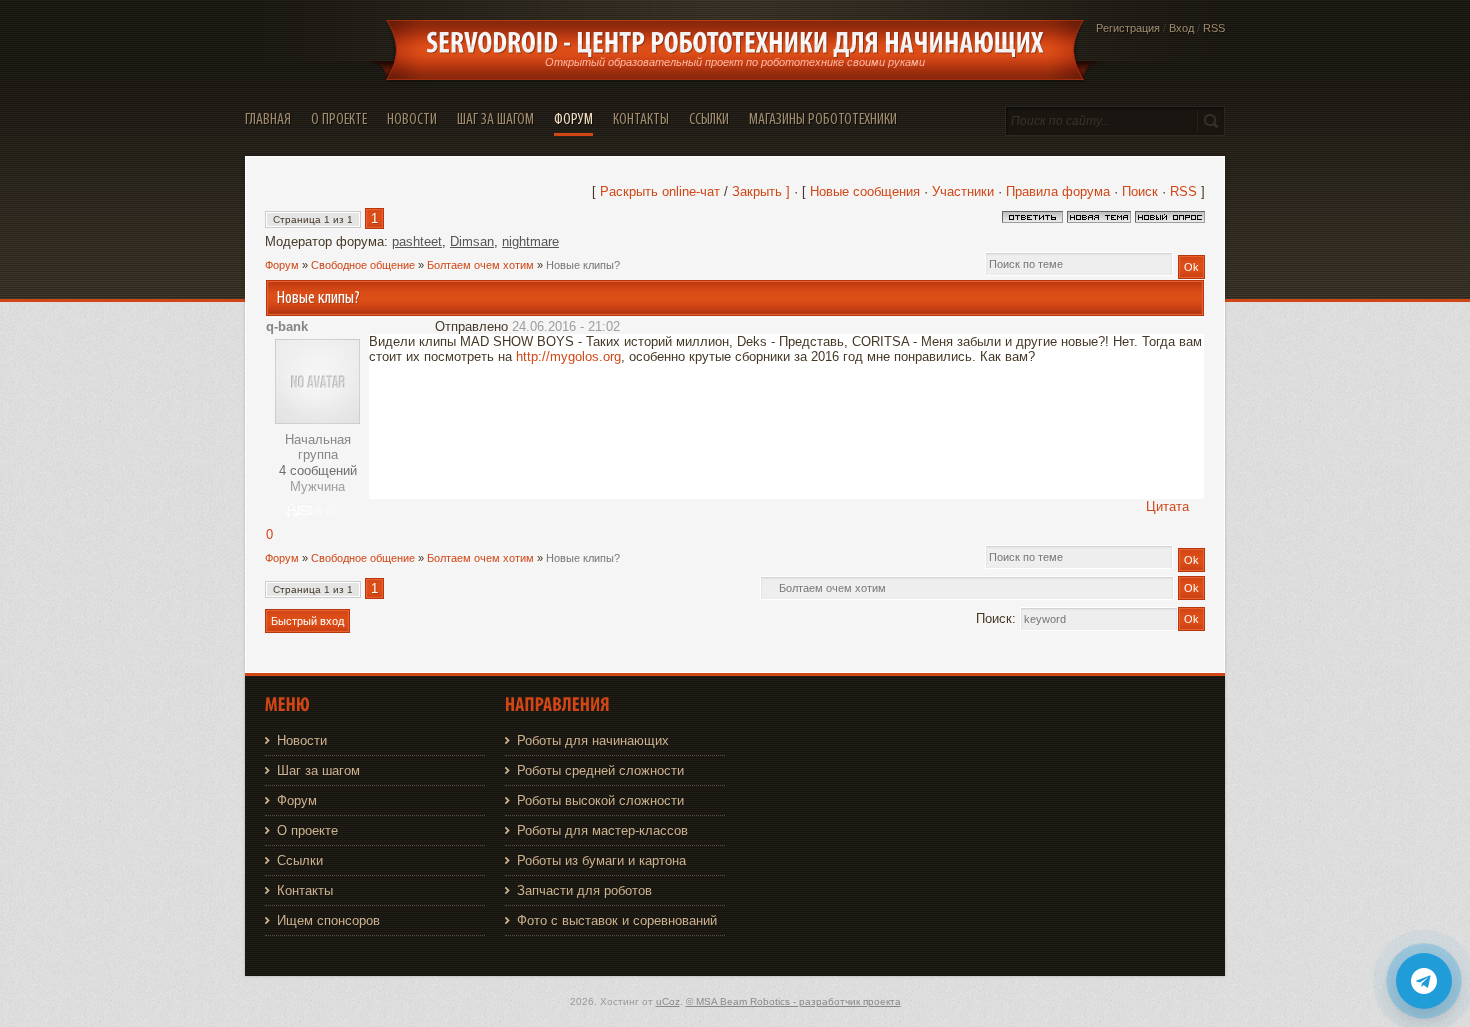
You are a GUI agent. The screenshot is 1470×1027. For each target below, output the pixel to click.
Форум (282, 265)
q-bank (287, 326)
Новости (302, 740)
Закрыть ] (761, 191)
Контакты (305, 890)
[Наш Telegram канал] (1424, 981)
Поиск (1140, 191)
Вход (1181, 28)
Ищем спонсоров (328, 920)
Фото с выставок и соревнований (617, 920)
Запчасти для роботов (584, 890)
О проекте (307, 830)
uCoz (668, 1001)
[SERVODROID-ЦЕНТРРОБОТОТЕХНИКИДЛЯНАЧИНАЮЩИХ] (735, 43)
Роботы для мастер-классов (602, 830)
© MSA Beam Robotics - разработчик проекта (793, 1001)
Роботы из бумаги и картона (601, 860)
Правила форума (1058, 191)
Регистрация (1128, 28)
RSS (1214, 28)
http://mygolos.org (568, 356)
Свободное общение (363, 265)
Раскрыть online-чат (662, 191)
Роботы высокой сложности (600, 800)
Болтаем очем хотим (480, 265)
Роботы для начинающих (593, 740)
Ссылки (300, 860)
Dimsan (472, 241)
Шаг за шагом (318, 770)
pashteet (417, 241)
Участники (963, 191)
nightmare (530, 241)
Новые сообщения (865, 191)
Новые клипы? (583, 265)
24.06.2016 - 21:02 (566, 326)
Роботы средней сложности (600, 770)
